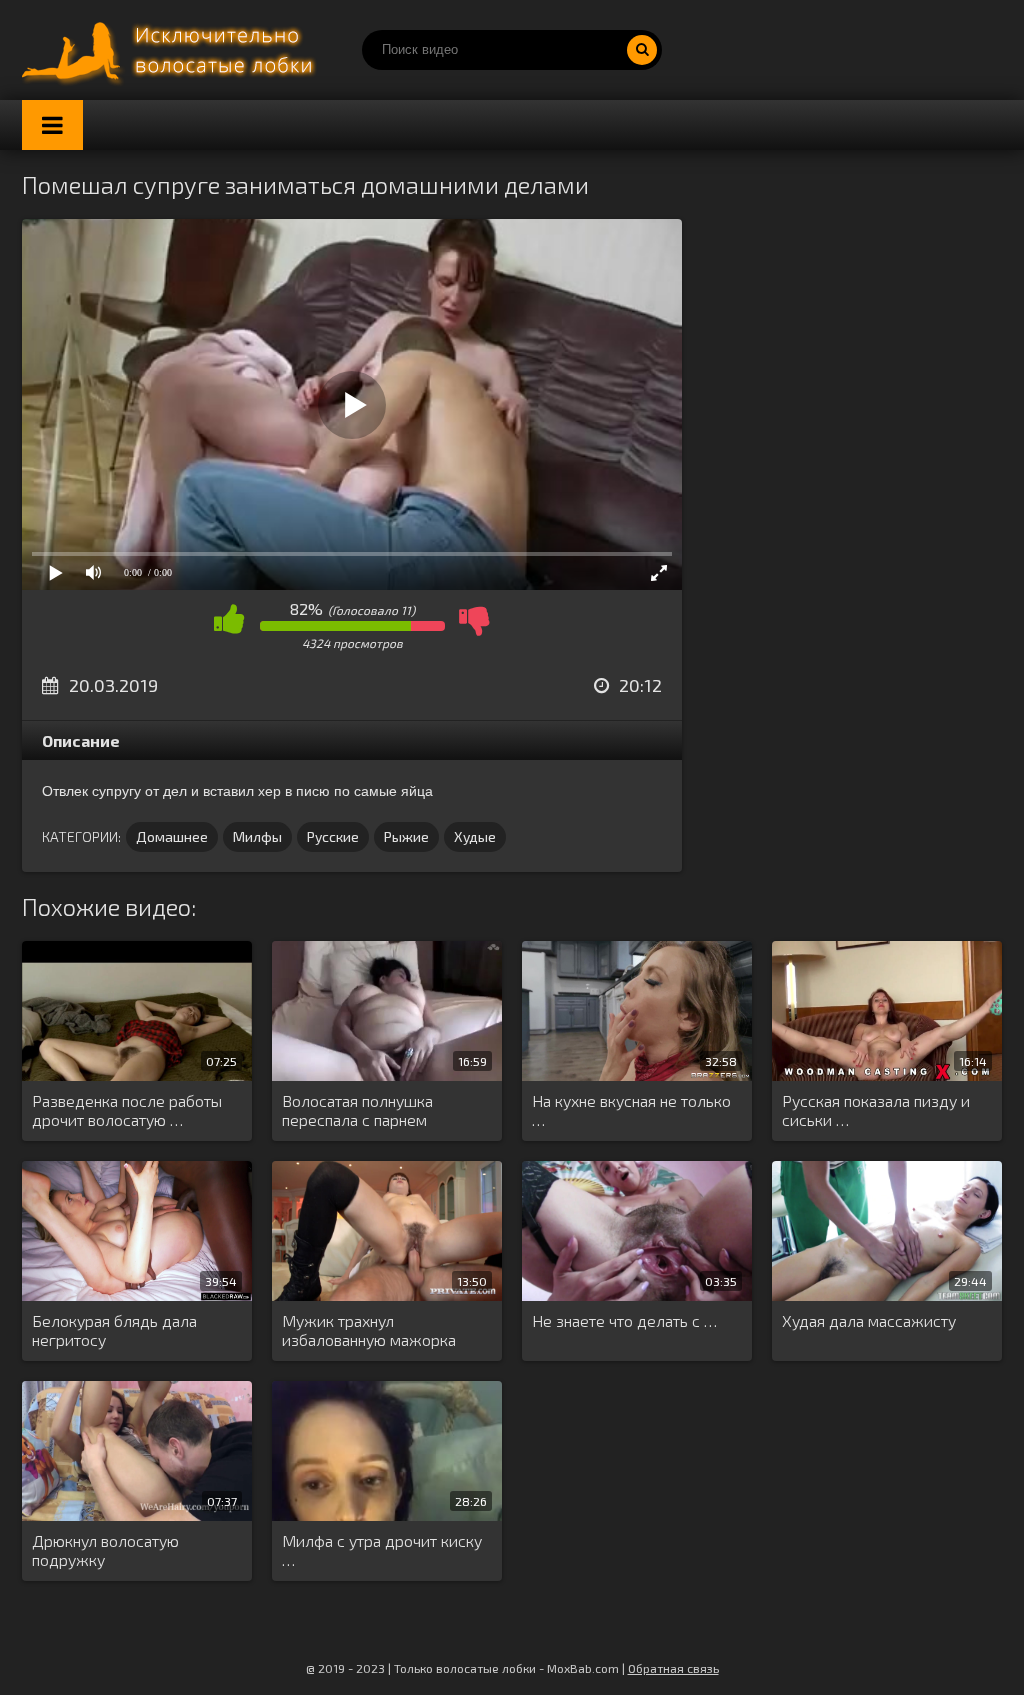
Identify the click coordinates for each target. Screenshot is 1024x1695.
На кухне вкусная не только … (631, 1110)
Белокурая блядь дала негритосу (114, 1330)
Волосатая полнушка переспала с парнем (357, 1110)
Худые (475, 836)
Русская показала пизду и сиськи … (876, 1110)
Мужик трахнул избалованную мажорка (369, 1330)
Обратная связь (673, 1668)
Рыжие (406, 836)
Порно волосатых (172, 50)
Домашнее (172, 836)
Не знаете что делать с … (624, 1320)
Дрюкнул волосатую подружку (105, 1550)
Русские (333, 836)
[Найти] (642, 50)
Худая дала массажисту (869, 1320)
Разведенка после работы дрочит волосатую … (127, 1110)
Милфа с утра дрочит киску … (382, 1550)
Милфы (257, 836)
